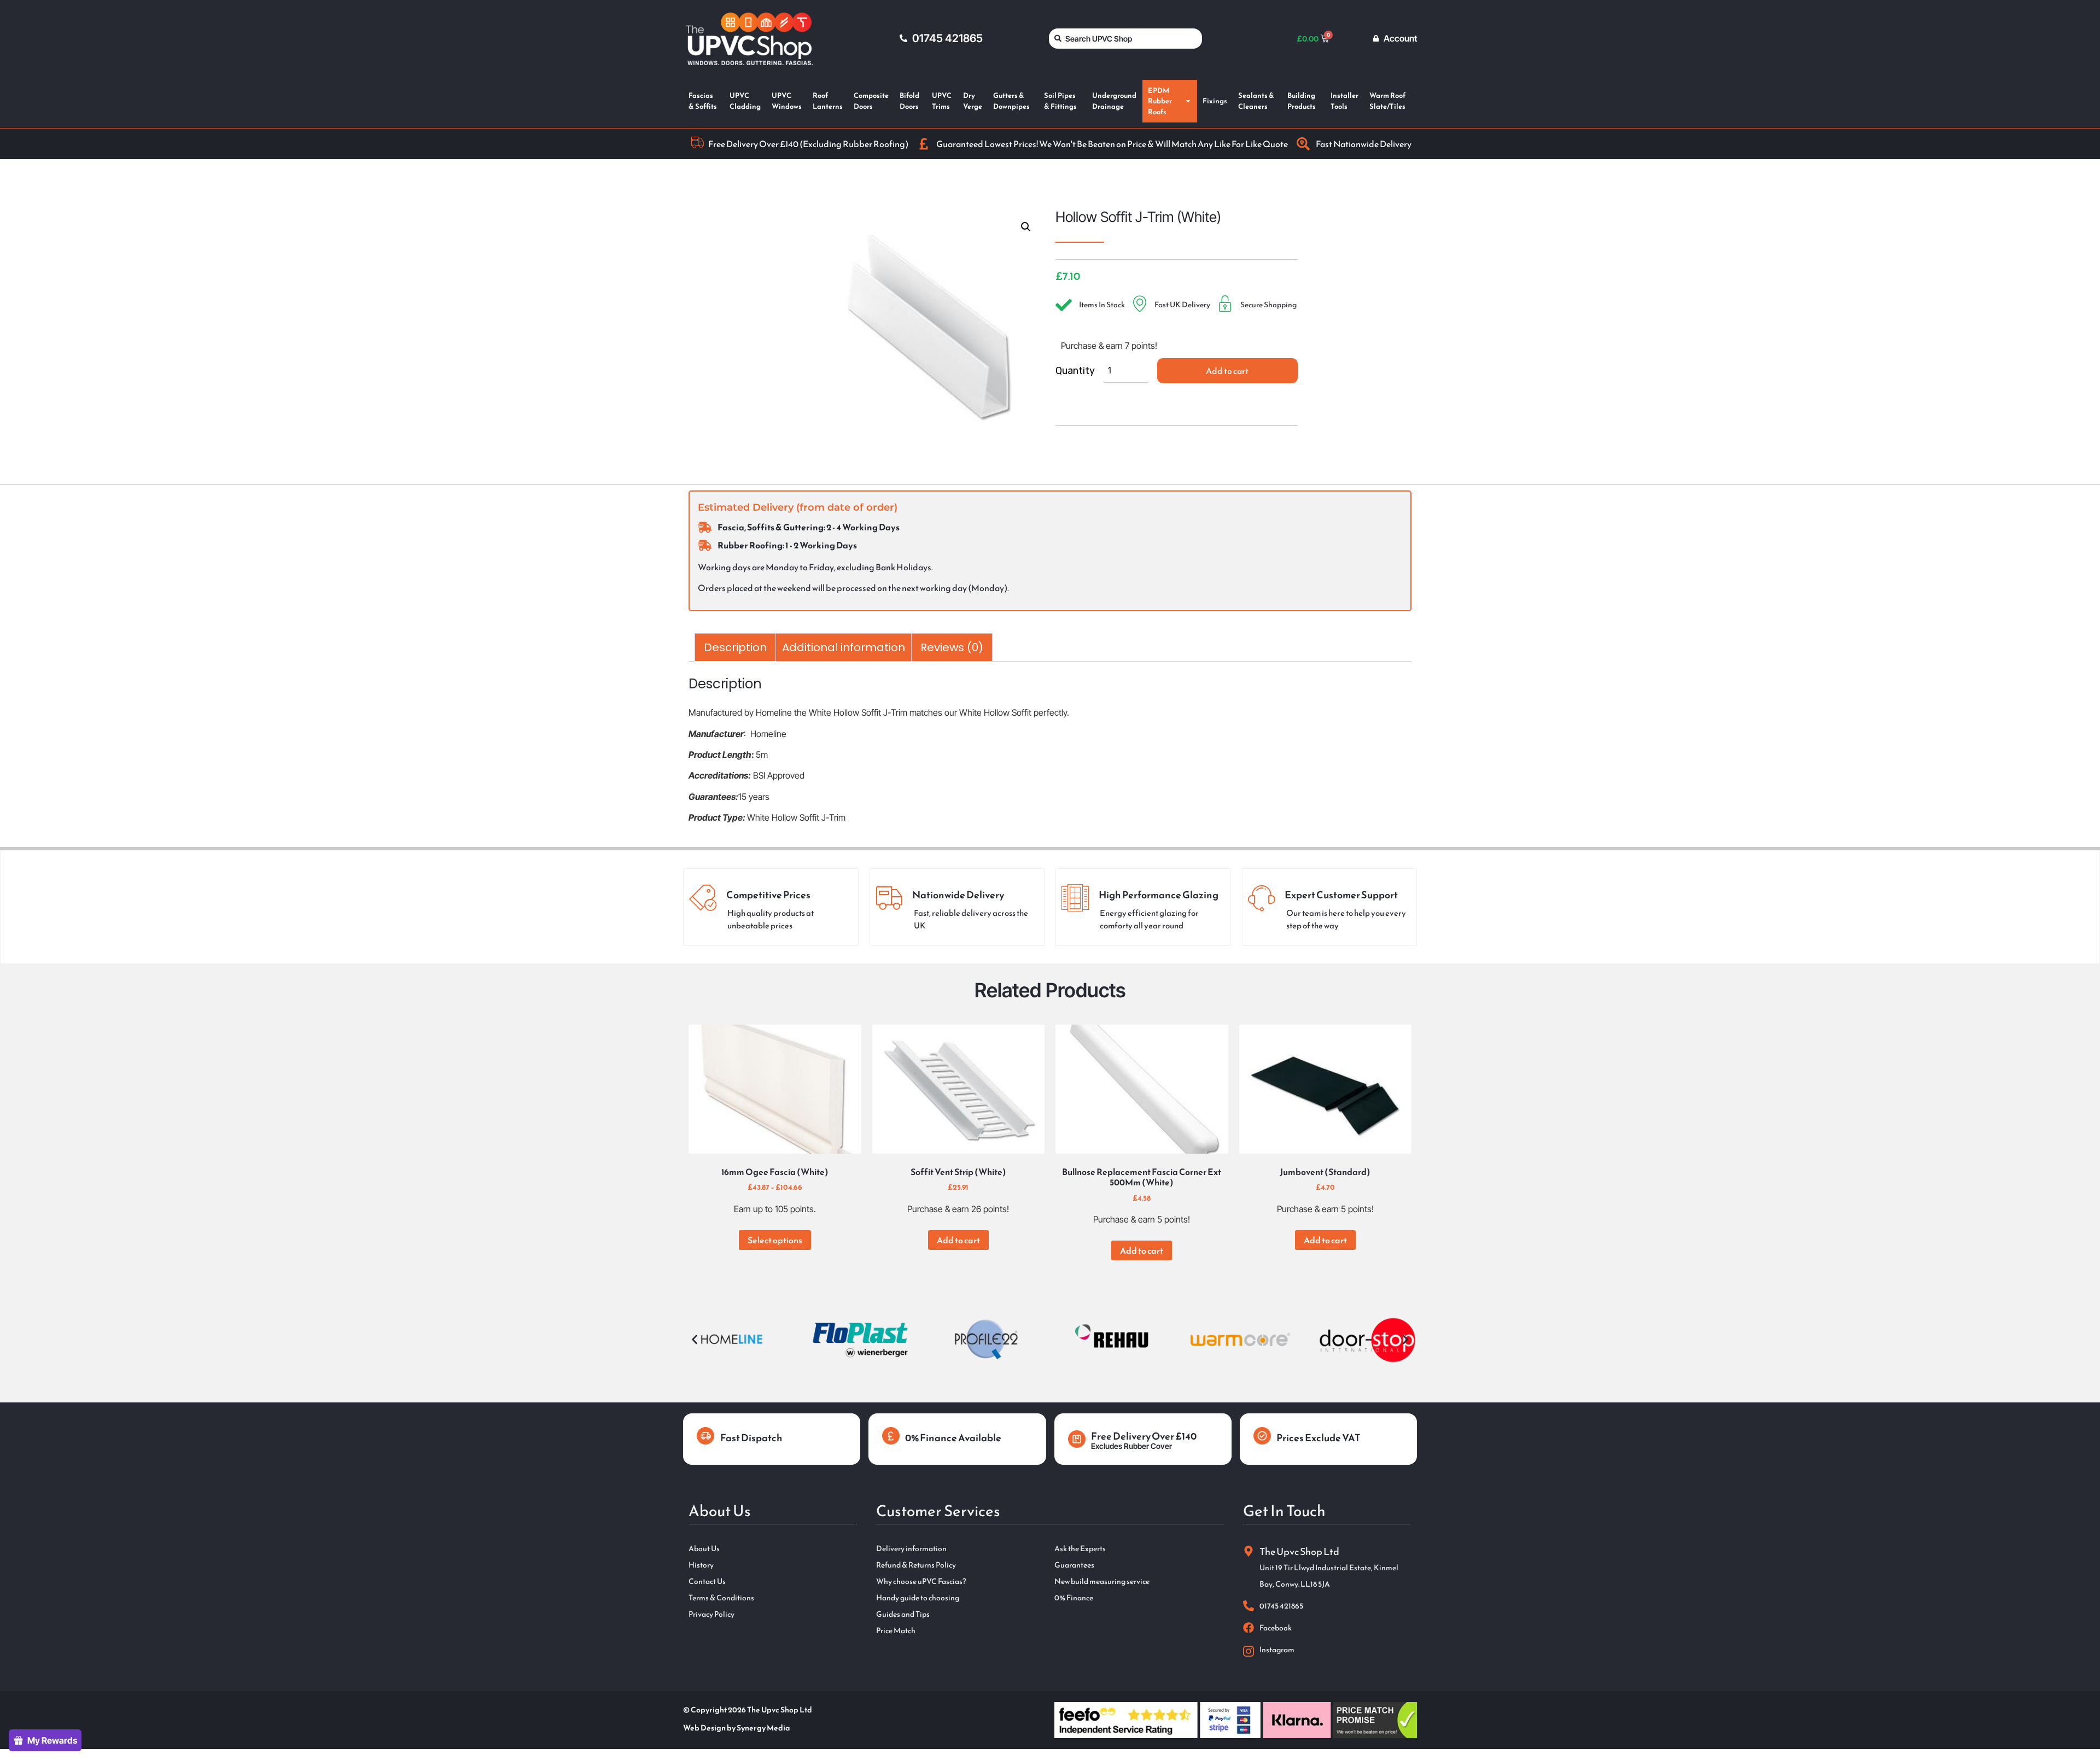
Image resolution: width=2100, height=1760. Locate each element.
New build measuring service (1102, 1582)
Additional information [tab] (844, 647)
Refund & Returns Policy (916, 1565)
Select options (775, 1240)
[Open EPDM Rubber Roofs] (1188, 101)
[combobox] (1125, 39)
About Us (704, 1549)
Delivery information (911, 1549)
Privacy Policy (711, 1615)
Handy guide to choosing (918, 1598)
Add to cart (1227, 371)
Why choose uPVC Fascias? (921, 1582)
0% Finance (1074, 1598)
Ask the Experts (1080, 1549)
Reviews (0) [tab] (952, 647)
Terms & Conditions (721, 1598)
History (701, 1565)
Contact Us (707, 1582)
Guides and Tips (903, 1615)
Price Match (896, 1631)
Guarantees (1074, 1565)
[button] (1026, 227)
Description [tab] (735, 647)
